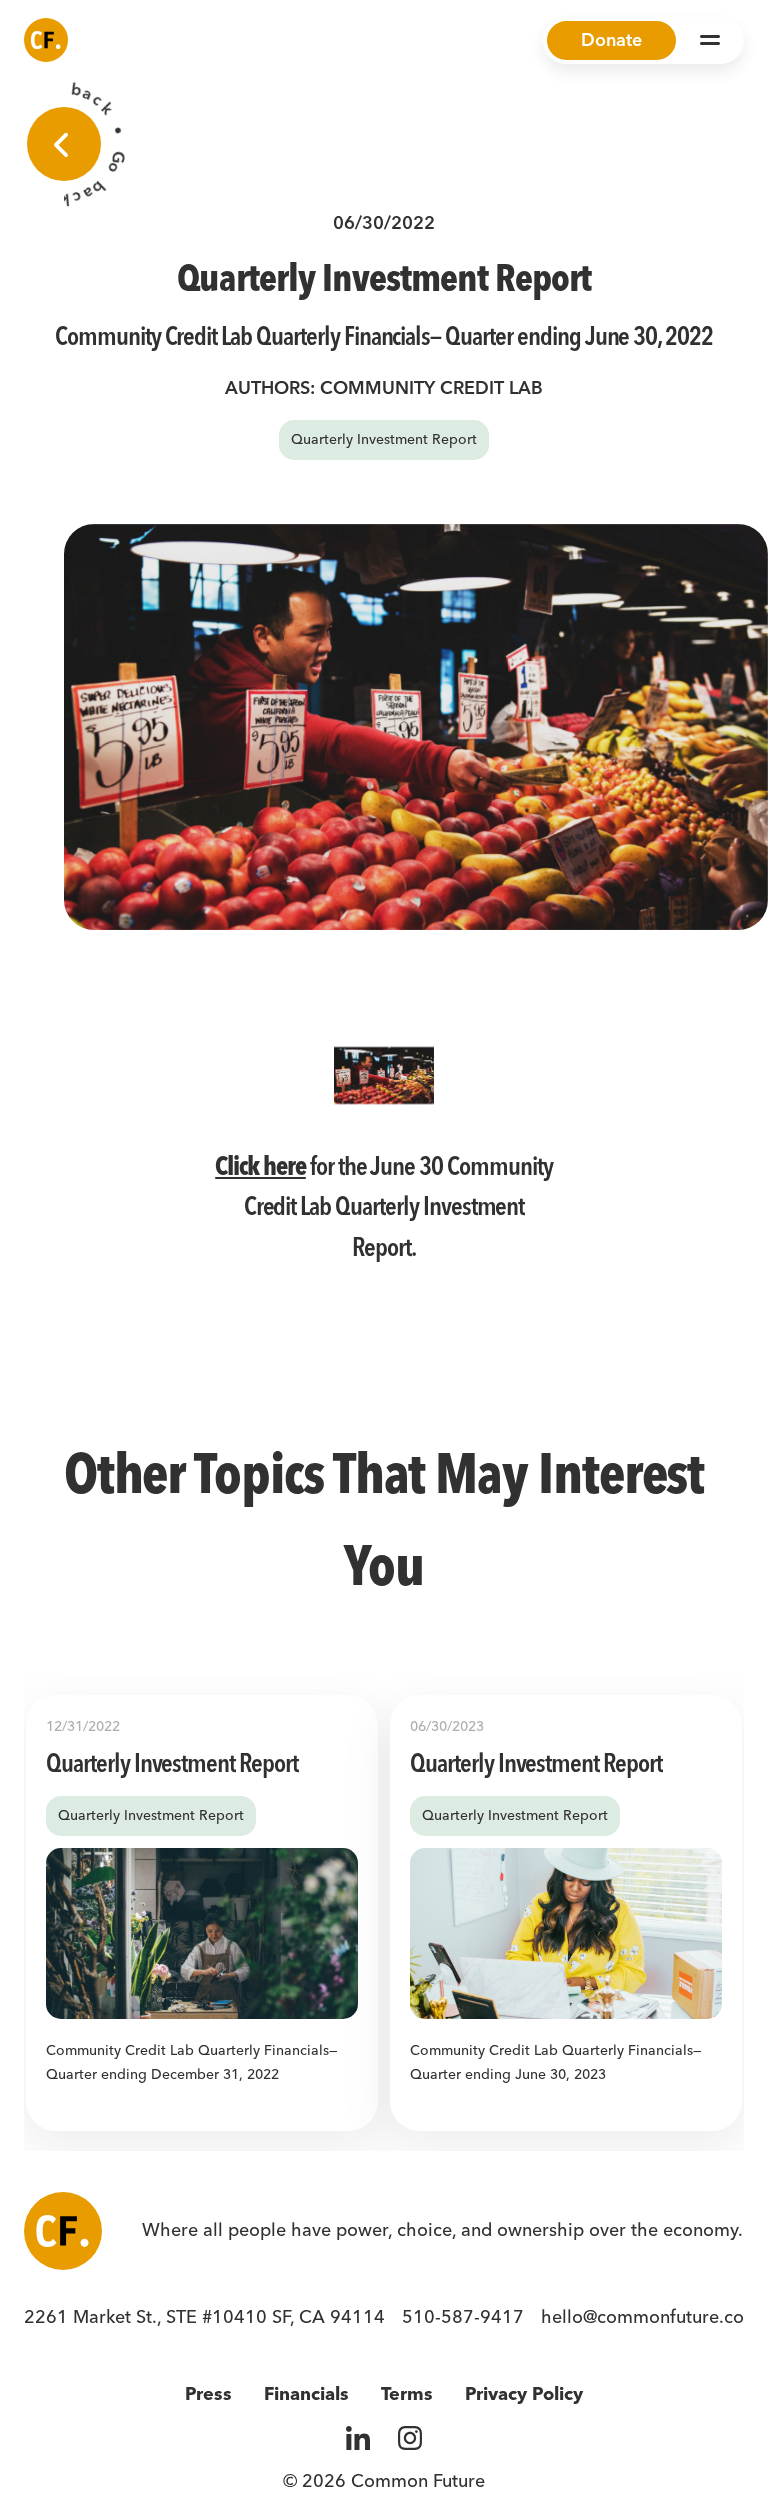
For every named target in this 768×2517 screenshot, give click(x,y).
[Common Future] (46, 40)
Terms (407, 2394)
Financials (306, 2394)
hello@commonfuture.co (642, 2317)
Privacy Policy (524, 2394)
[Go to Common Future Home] (63, 2231)
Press (208, 2394)
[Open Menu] (710, 40)
